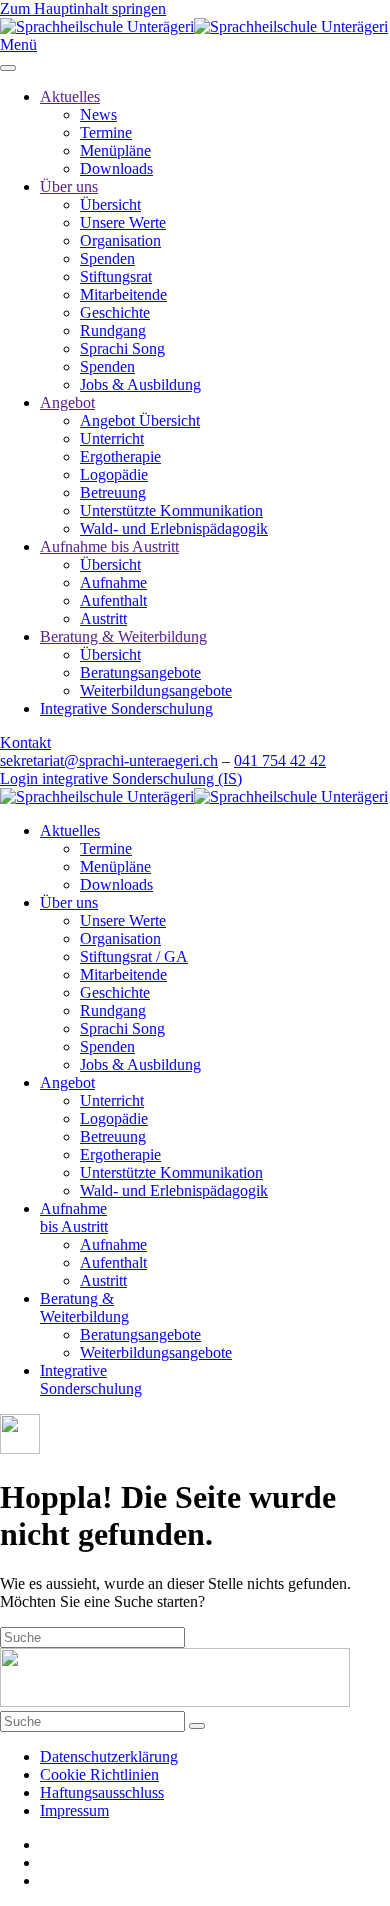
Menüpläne (115, 150)
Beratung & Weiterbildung (123, 636)
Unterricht (112, 438)
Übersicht (110, 204)
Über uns (69, 186)
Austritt (103, 618)
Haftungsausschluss (102, 1792)
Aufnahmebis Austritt (74, 1217)
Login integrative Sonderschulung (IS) (121, 778)
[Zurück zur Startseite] (194, 26)
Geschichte (115, 312)
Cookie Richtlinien (99, 1774)
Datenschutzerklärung (109, 1756)
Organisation (120, 240)
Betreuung (113, 492)
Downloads (116, 168)
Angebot (67, 402)
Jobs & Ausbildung (140, 384)
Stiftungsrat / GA (134, 956)
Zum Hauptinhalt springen (83, 8)
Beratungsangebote (140, 672)
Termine (106, 132)
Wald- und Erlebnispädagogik (174, 528)
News (98, 114)
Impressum (74, 1810)
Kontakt (25, 742)
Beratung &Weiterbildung (84, 1307)
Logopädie (114, 474)
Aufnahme (113, 582)
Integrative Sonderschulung (126, 708)
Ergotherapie (120, 456)
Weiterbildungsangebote (156, 690)
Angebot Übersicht (140, 420)
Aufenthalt (113, 600)
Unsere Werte (123, 222)
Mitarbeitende (123, 294)
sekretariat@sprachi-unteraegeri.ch (109, 760)
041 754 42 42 (280, 760)
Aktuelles (70, 96)
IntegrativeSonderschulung (91, 1379)
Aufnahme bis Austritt (109, 546)
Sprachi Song (122, 348)
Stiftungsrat (116, 276)
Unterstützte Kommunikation (171, 510)
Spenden (107, 258)
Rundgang (113, 330)
